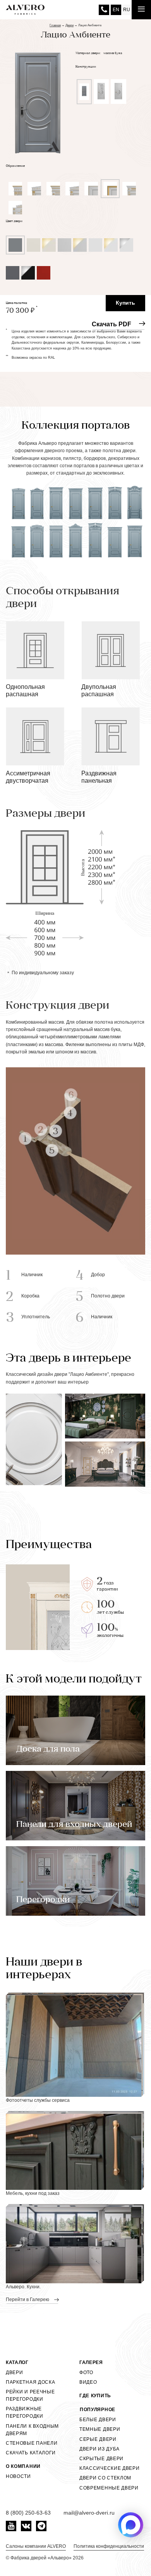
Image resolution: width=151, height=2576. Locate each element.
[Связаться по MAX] (131, 2525)
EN (116, 10)
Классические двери (110, 2468)
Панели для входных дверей (74, 1825)
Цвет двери (14, 221)
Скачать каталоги (31, 2453)
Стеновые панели (32, 2443)
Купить (125, 303)
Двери (15, 2372)
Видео (88, 2382)
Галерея (91, 2362)
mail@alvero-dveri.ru (89, 2513)
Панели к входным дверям (32, 2430)
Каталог (17, 2362)
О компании (23, 2466)
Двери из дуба (100, 2449)
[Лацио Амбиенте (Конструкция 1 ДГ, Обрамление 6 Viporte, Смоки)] (38, 98)
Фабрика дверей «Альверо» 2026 (47, 2558)
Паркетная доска (31, 2382)
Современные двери (109, 2488)
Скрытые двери (101, 2459)
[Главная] (25, 10)
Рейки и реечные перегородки (30, 2395)
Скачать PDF (112, 324)
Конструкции (86, 67)
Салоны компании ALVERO (36, 2546)
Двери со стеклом (105, 2478)
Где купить (95, 2396)
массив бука (113, 53)
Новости (18, 2476)
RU (127, 10)
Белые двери (98, 2420)
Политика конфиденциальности (109, 2546)
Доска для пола (48, 1749)
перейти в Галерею (28, 2300)
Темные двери (100, 2429)
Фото (86, 2372)
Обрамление (15, 166)
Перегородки (43, 1900)
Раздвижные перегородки (25, 2412)
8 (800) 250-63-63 (104, 10)
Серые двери (98, 2439)
